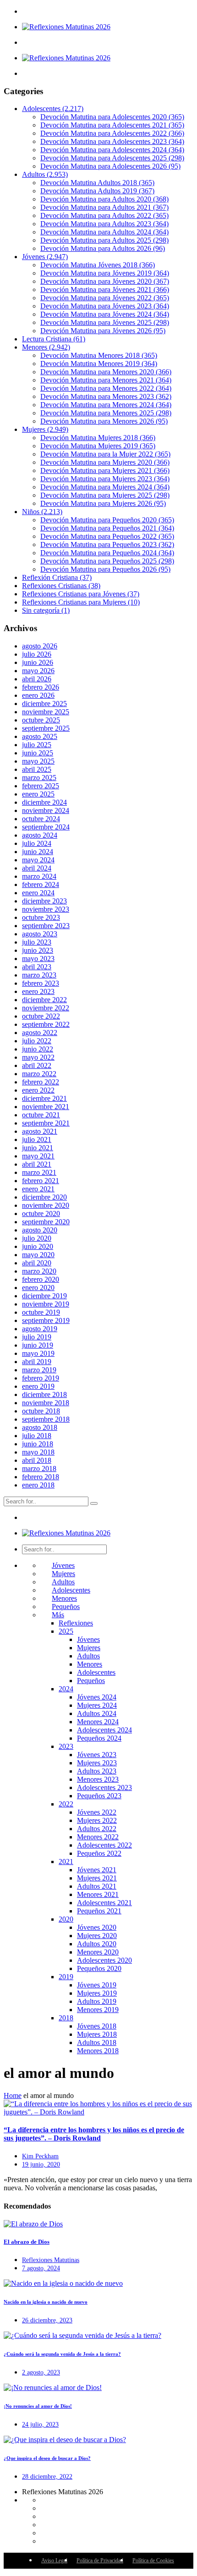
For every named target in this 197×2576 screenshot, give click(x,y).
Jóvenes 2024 (97, 1697)
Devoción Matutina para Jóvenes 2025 (105, 322)
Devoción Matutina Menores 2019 (99, 364)
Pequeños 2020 (99, 1968)
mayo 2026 (38, 671)
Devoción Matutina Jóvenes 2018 (98, 265)
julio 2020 (37, 1238)
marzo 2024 (39, 876)
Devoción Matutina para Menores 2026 (104, 421)
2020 (66, 1919)
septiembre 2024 (46, 827)
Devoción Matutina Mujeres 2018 (98, 438)
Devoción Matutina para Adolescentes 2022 (112, 133)
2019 (66, 1977)
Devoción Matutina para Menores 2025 (106, 413)
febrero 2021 (41, 1181)
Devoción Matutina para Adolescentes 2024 (112, 150)
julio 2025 (37, 745)
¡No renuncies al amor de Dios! (38, 2406)
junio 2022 (38, 1049)
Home (13, 2095)
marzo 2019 (39, 1370)
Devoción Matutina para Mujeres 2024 (105, 487)
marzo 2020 (39, 1271)
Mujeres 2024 (97, 1705)
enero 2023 (38, 991)
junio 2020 (38, 1246)
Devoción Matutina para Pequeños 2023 (107, 544)
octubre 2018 (41, 1411)
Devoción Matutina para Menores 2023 (106, 396)
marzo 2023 (39, 975)
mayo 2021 (38, 1156)
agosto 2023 (40, 934)
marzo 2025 (39, 778)
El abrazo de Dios (27, 2242)
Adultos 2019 (97, 2001)
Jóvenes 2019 (97, 1985)
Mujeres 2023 (97, 1763)
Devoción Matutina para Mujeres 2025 (105, 495)
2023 (66, 1746)
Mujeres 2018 (97, 2034)
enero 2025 (38, 794)
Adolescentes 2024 (104, 1730)
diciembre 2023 (44, 901)
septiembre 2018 (46, 1419)
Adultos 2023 (97, 1771)
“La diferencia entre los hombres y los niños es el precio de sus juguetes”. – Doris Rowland (94, 2134)
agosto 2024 (40, 835)
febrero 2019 (41, 1378)
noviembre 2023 (46, 909)
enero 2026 (38, 695)
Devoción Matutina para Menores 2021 (106, 380)
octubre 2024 (41, 819)
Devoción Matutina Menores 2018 (99, 355)
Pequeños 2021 (99, 1911)
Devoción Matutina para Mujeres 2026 (103, 503)
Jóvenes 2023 (97, 1755)
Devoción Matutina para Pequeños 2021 (107, 528)
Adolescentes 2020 (104, 1960)
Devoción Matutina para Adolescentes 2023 (112, 141)
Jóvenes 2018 (97, 2026)
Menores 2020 (98, 1952)
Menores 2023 (98, 1779)
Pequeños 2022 (99, 1853)
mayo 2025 (38, 761)
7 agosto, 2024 (41, 2268)
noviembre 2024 (46, 810)
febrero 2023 (41, 983)
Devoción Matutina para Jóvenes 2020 (105, 281)
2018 (66, 2018)
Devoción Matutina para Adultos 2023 (104, 224)
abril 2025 (37, 769)
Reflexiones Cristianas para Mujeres (81, 602)
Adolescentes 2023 (104, 1787)
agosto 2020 (40, 1230)
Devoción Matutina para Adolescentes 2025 (112, 158)
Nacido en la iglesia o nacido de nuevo (46, 2302)
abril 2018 (37, 1460)
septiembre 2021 (46, 1123)
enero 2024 (38, 893)
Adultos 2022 (97, 1829)
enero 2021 (38, 1189)
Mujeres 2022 (97, 1820)
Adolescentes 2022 (104, 1845)
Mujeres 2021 (97, 1878)
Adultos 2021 (97, 1886)
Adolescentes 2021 (104, 1903)
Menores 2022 (98, 1837)
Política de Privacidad (100, 2560)
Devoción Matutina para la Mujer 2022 (105, 454)
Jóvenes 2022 (97, 1812)
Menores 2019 (98, 2010)
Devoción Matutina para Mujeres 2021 (105, 470)
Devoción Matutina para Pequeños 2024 (107, 553)
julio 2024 (37, 843)
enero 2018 (38, 1485)
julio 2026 (37, 654)
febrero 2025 (41, 786)
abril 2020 (37, 1263)
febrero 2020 (41, 1279)
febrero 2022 (41, 1082)
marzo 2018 (39, 1469)
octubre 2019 (41, 1312)
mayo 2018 (38, 1452)
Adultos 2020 (97, 1944)
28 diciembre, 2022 (47, 2477)
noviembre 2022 (46, 1008)
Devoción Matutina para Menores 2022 (106, 388)
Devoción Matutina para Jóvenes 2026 (103, 331)
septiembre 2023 (46, 926)
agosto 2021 (40, 1131)
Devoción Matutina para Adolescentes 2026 (110, 166)
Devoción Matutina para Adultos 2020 (104, 199)
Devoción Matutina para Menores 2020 (106, 372)
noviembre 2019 (46, 1304)
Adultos (45, 174)
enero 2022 (38, 1090)
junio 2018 (38, 1444)
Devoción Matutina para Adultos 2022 (104, 215)
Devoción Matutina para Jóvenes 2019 (105, 273)
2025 (66, 1631)
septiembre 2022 (46, 1024)
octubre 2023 (41, 917)
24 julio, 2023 (40, 2425)
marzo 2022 (39, 1074)
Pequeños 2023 (99, 1796)
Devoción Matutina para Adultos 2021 (104, 207)
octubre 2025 (41, 720)
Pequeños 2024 (99, 1738)
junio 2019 (38, 1345)
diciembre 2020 (44, 1197)
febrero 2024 (41, 884)
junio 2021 (38, 1148)
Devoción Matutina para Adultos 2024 (104, 232)
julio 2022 (37, 1041)
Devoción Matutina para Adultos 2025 (104, 240)
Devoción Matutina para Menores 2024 (106, 405)
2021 (66, 1862)
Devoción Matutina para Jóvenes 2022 (105, 298)
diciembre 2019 (44, 1296)
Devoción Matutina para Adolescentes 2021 (112, 125)
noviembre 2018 (46, 1403)
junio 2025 (38, 753)
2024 (66, 1689)
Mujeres (45, 429)
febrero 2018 (41, 1477)
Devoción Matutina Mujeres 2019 (98, 446)
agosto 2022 (40, 1033)
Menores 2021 (98, 1894)
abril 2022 (37, 1065)
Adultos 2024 (97, 1713)
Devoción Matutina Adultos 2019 (97, 191)
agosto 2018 (40, 1427)
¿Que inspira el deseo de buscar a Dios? (47, 2458)
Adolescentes (53, 109)
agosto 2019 (40, 1329)
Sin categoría (46, 610)
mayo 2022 (38, 1057)
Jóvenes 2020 (97, 1927)
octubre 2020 (41, 1214)
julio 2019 (37, 1337)
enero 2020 (38, 1288)
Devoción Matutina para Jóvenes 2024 (105, 314)
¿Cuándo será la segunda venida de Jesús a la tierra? (62, 2354)
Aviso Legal (54, 2560)
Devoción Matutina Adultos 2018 (97, 183)
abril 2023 (37, 967)
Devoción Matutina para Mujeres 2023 (105, 479)
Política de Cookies (153, 2560)
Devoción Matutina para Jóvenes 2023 (105, 306)
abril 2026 (37, 679)
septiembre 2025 (46, 728)
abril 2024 (37, 868)
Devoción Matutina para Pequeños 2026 (105, 569)
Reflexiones (76, 1623)
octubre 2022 (41, 1016)
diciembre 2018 (44, 1394)
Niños (42, 512)
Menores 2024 (98, 1722)
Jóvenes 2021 (97, 1870)
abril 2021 (37, 1164)
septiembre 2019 (46, 1320)
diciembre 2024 (44, 802)
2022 (66, 1804)
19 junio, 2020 (41, 2164)
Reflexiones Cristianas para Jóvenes (81, 594)
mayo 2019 (38, 1353)
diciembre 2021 (44, 1098)
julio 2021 (37, 1139)
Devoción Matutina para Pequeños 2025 (107, 561)
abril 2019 (37, 1362)
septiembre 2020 (46, 1222)
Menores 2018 (98, 2051)
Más (58, 1615)
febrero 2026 (41, 687)
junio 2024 (38, 852)
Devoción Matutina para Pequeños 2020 (107, 520)
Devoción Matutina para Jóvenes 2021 (105, 289)
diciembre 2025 (44, 704)
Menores (46, 347)
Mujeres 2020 (97, 1936)
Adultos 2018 (97, 2042)
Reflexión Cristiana (57, 577)
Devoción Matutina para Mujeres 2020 (105, 462)
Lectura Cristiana (54, 339)
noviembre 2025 (46, 712)
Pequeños (66, 1607)
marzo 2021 (39, 1172)
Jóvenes (45, 257)
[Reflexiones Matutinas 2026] (66, 27)
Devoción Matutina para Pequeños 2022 (107, 536)
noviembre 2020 (46, 1205)
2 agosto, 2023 (41, 2372)
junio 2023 (38, 950)
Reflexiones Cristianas (61, 586)
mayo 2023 (38, 959)
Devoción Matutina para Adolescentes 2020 (112, 117)
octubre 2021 (41, 1115)
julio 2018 (37, 1436)
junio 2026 (38, 662)
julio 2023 (37, 942)
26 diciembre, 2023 (47, 2320)
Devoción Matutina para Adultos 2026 (103, 248)
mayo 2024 (38, 860)
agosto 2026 (40, 646)
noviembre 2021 (46, 1107)
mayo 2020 (38, 1255)
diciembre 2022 (44, 1000)
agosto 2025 (40, 736)
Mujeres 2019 (97, 1993)
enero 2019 (38, 1386)
